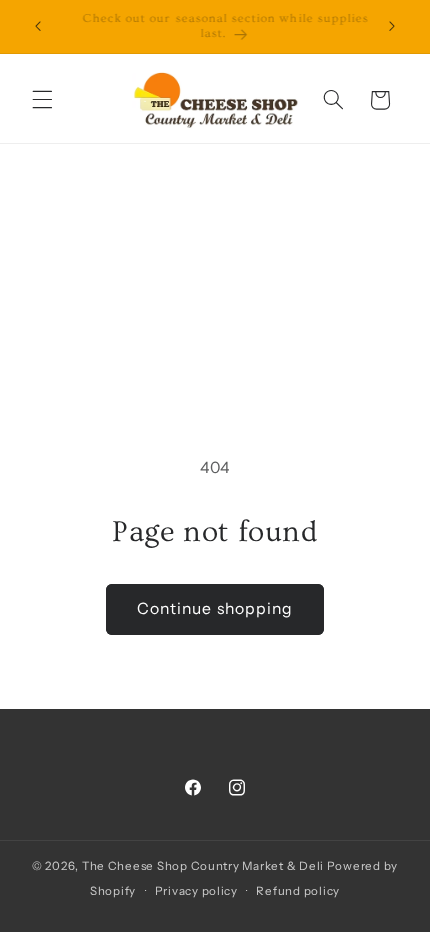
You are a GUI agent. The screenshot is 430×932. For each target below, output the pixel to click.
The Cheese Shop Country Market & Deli (203, 866)
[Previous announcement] (38, 27)
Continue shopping (215, 608)
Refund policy (298, 891)
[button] (42, 100)
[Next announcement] (392, 27)
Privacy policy (196, 891)
